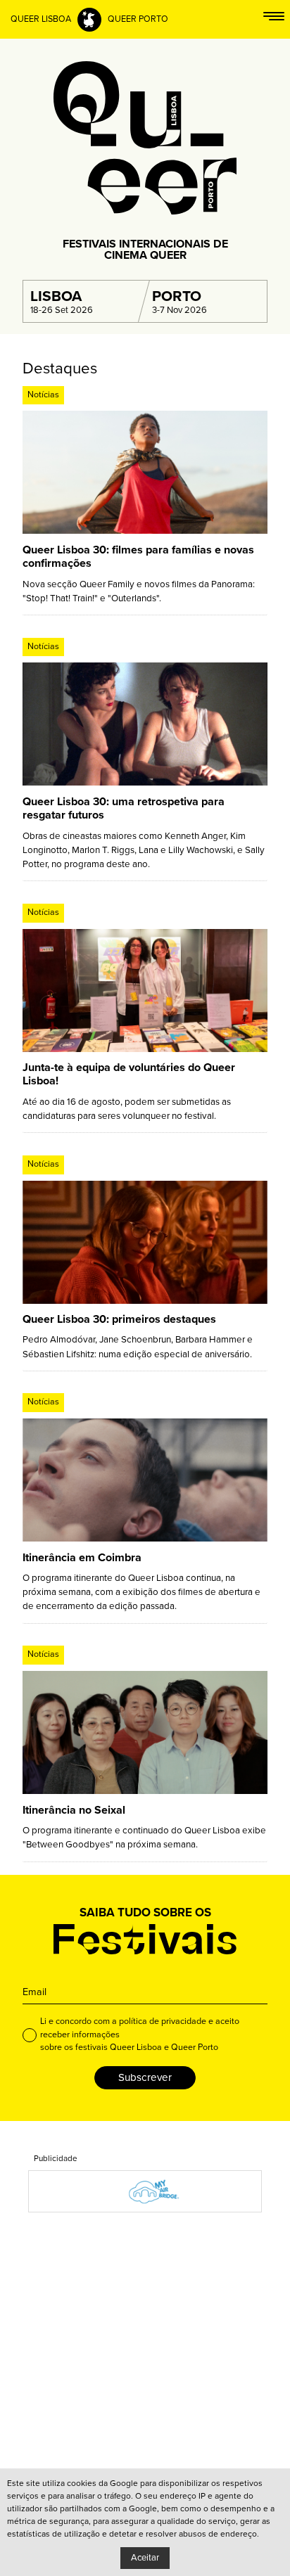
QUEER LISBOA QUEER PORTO (89, 19)
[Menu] (274, 19)
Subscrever (145, 2077)
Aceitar (145, 2558)
